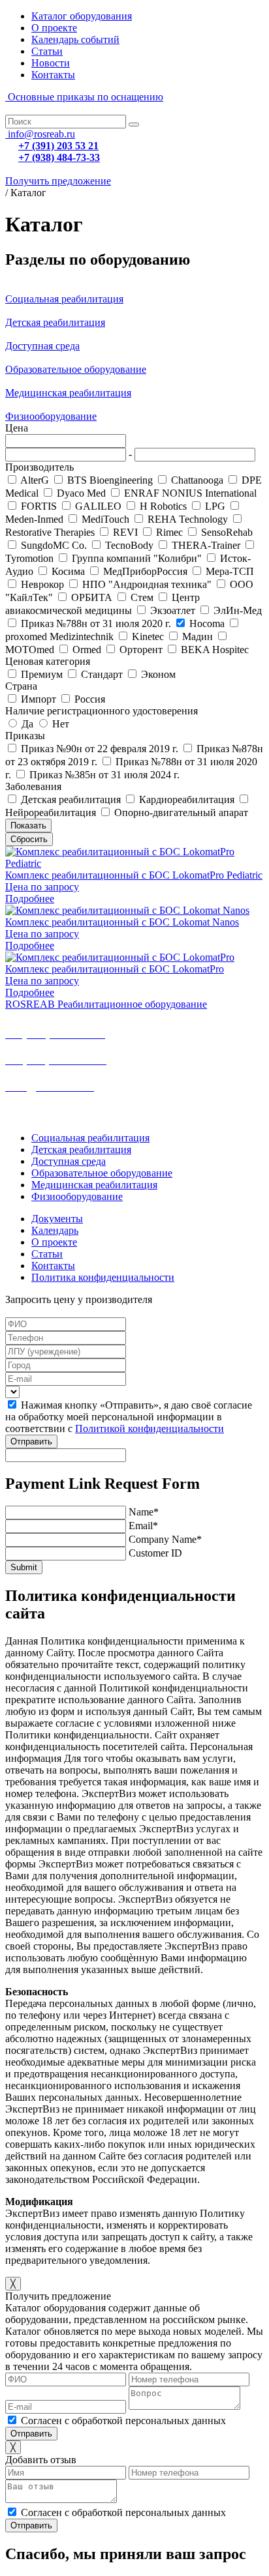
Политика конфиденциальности (103, 1277)
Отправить (31, 1442)
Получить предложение (58, 181)
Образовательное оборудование (76, 369)
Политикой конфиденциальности (150, 1428)
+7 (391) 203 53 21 (58, 146)
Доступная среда (42, 346)
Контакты (53, 75)
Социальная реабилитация (64, 299)
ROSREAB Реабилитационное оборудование (106, 1004)
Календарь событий (75, 39)
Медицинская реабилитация (68, 393)
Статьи (47, 51)
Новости (51, 63)
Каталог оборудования (82, 16)
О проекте (54, 28)
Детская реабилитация (55, 322)
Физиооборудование (51, 416)
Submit (24, 1567)
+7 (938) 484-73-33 (59, 157)
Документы (57, 1219)
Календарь (55, 1230)
